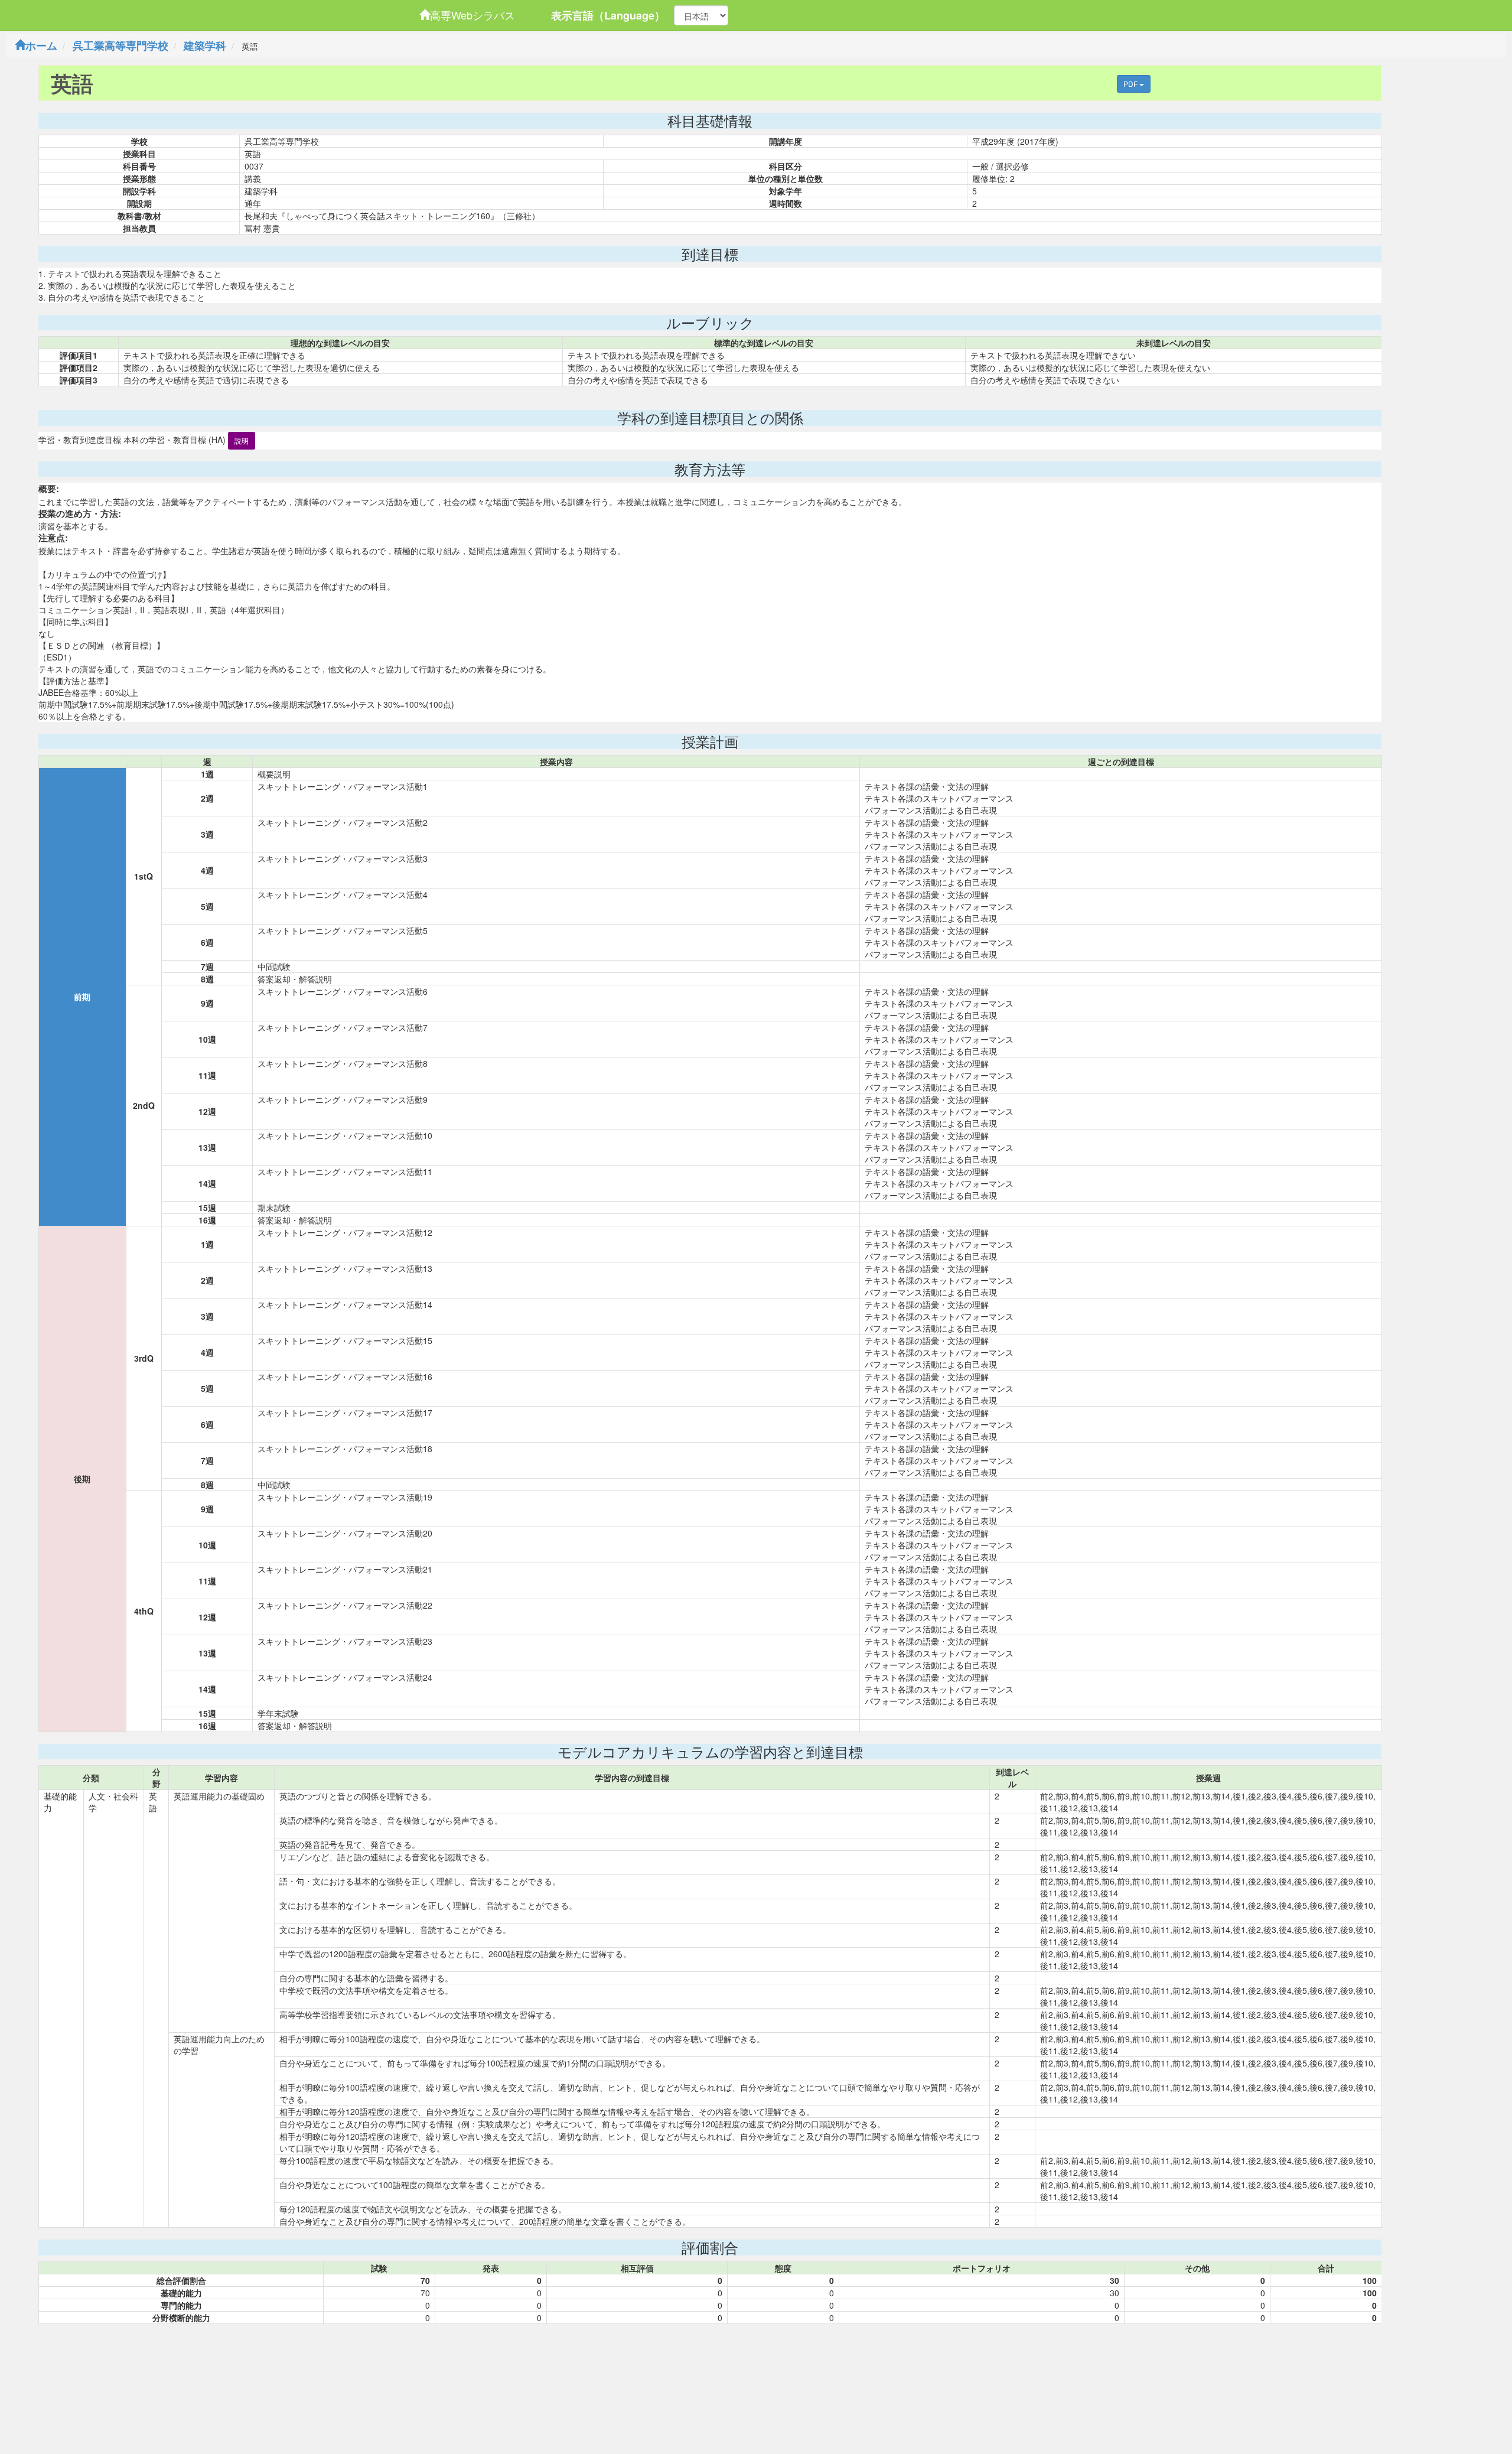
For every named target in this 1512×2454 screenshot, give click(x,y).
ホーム (41, 45)
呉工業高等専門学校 (120, 45)
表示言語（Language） (608, 15)
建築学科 (205, 45)
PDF (1131, 84)
